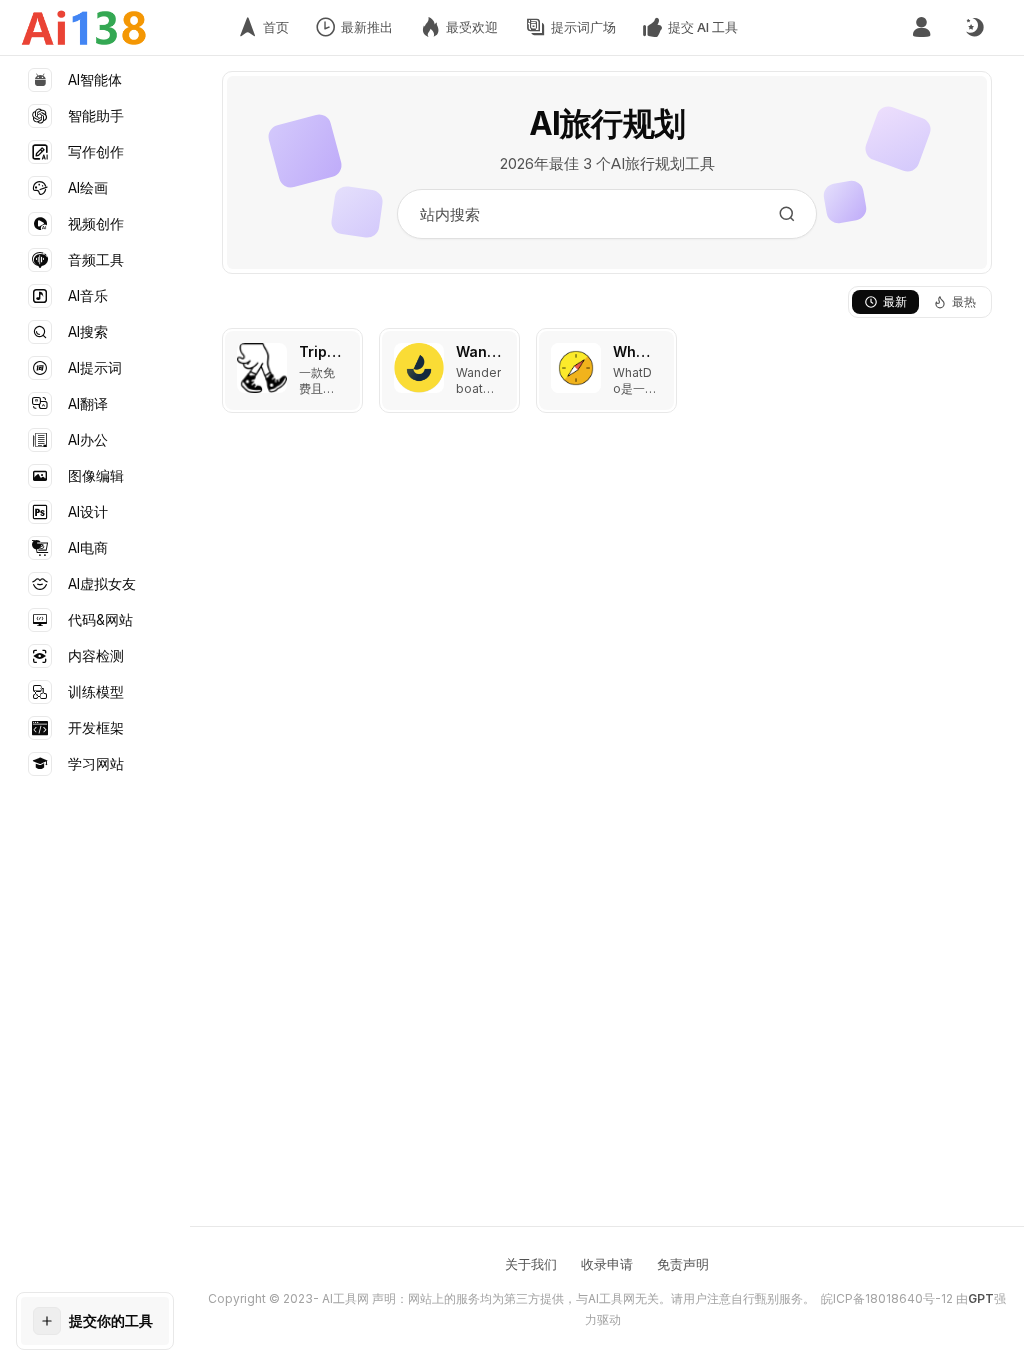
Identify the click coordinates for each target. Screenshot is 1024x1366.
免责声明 (683, 1264)
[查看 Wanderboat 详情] (449, 370)
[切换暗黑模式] (974, 28)
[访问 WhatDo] (576, 368)
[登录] (921, 27)
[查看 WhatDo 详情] (606, 370)
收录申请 (607, 1264)
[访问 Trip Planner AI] (262, 368)
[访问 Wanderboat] (419, 368)
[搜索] (787, 214)
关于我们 (531, 1264)
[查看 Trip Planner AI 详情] (292, 370)
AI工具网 (345, 1298)
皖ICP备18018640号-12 (887, 1298)
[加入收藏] (343, 348)
